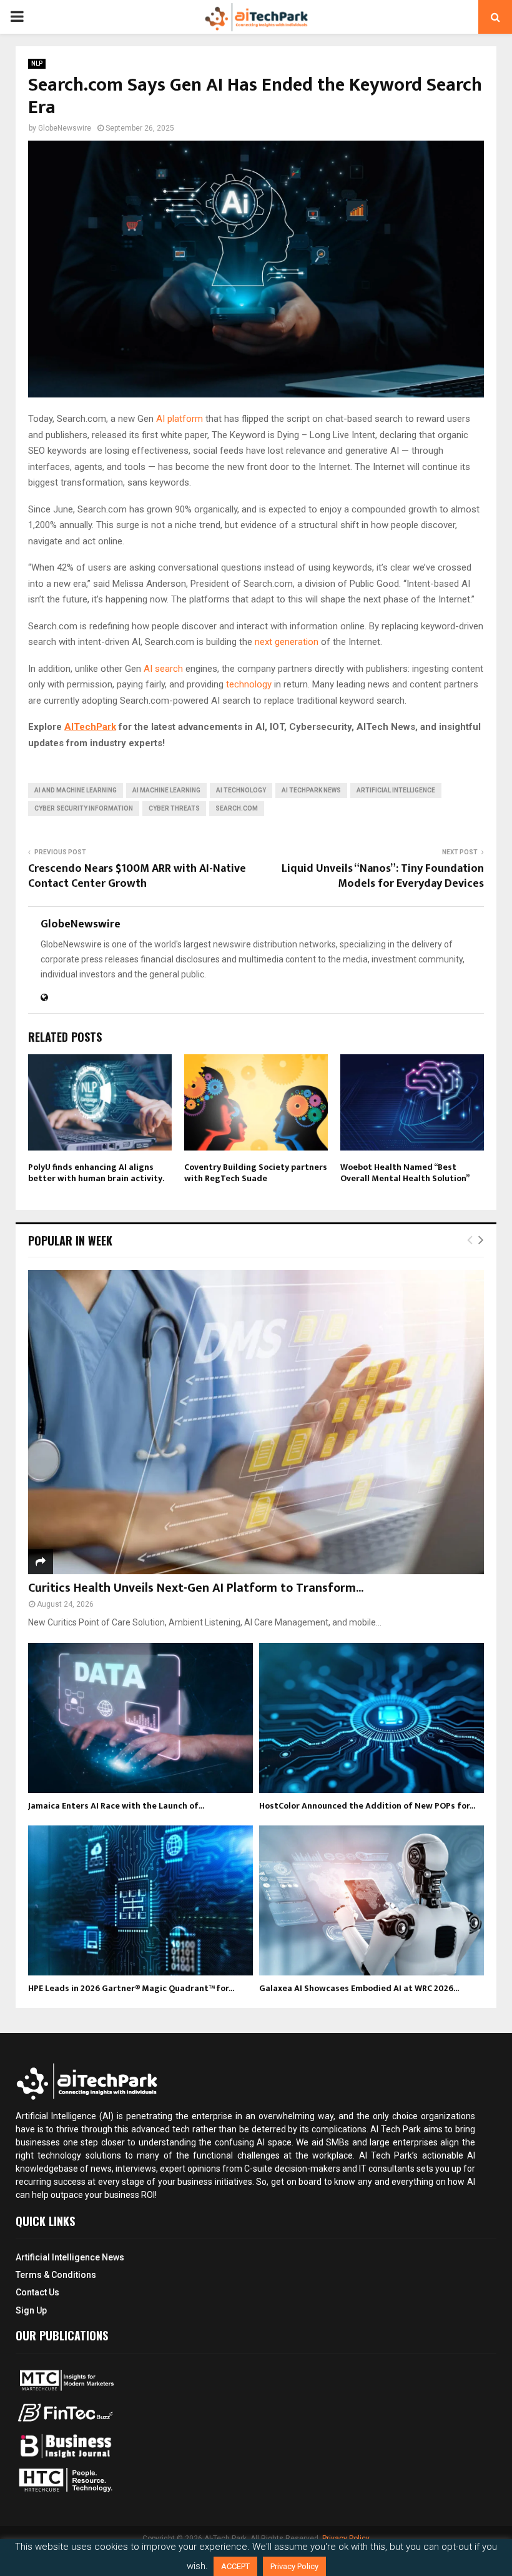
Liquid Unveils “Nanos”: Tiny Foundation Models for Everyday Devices (383, 876)
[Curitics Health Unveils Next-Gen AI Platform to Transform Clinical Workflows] (256, 1422)
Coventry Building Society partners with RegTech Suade (256, 1173)
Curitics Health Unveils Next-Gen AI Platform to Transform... (196, 1588)
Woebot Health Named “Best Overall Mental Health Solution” (405, 1173)
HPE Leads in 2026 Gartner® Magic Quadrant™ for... (131, 1988)
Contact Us (37, 2292)
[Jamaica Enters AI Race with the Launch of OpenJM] (140, 1718)
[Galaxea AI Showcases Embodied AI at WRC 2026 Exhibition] (372, 1900)
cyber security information (84, 808)
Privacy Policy (294, 2566)
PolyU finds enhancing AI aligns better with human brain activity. (96, 1173)
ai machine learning (166, 790)
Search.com (237, 808)
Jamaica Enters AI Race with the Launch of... (116, 1806)
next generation (287, 642)
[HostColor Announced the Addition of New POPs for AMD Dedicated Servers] (372, 1718)
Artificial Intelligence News (70, 2257)
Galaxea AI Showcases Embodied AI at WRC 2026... (359, 1988)
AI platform (180, 419)
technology (250, 684)
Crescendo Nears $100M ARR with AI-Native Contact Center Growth (137, 876)
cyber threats (174, 808)
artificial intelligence (396, 790)
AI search (163, 669)
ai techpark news (311, 790)
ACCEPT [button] (235, 2566)
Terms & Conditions (56, 2275)
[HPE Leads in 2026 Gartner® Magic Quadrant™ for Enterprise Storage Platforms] (140, 1900)
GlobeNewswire (65, 128)
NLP (37, 63)
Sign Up (31, 2310)
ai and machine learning (76, 790)
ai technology (241, 790)
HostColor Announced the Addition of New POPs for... (367, 1806)
